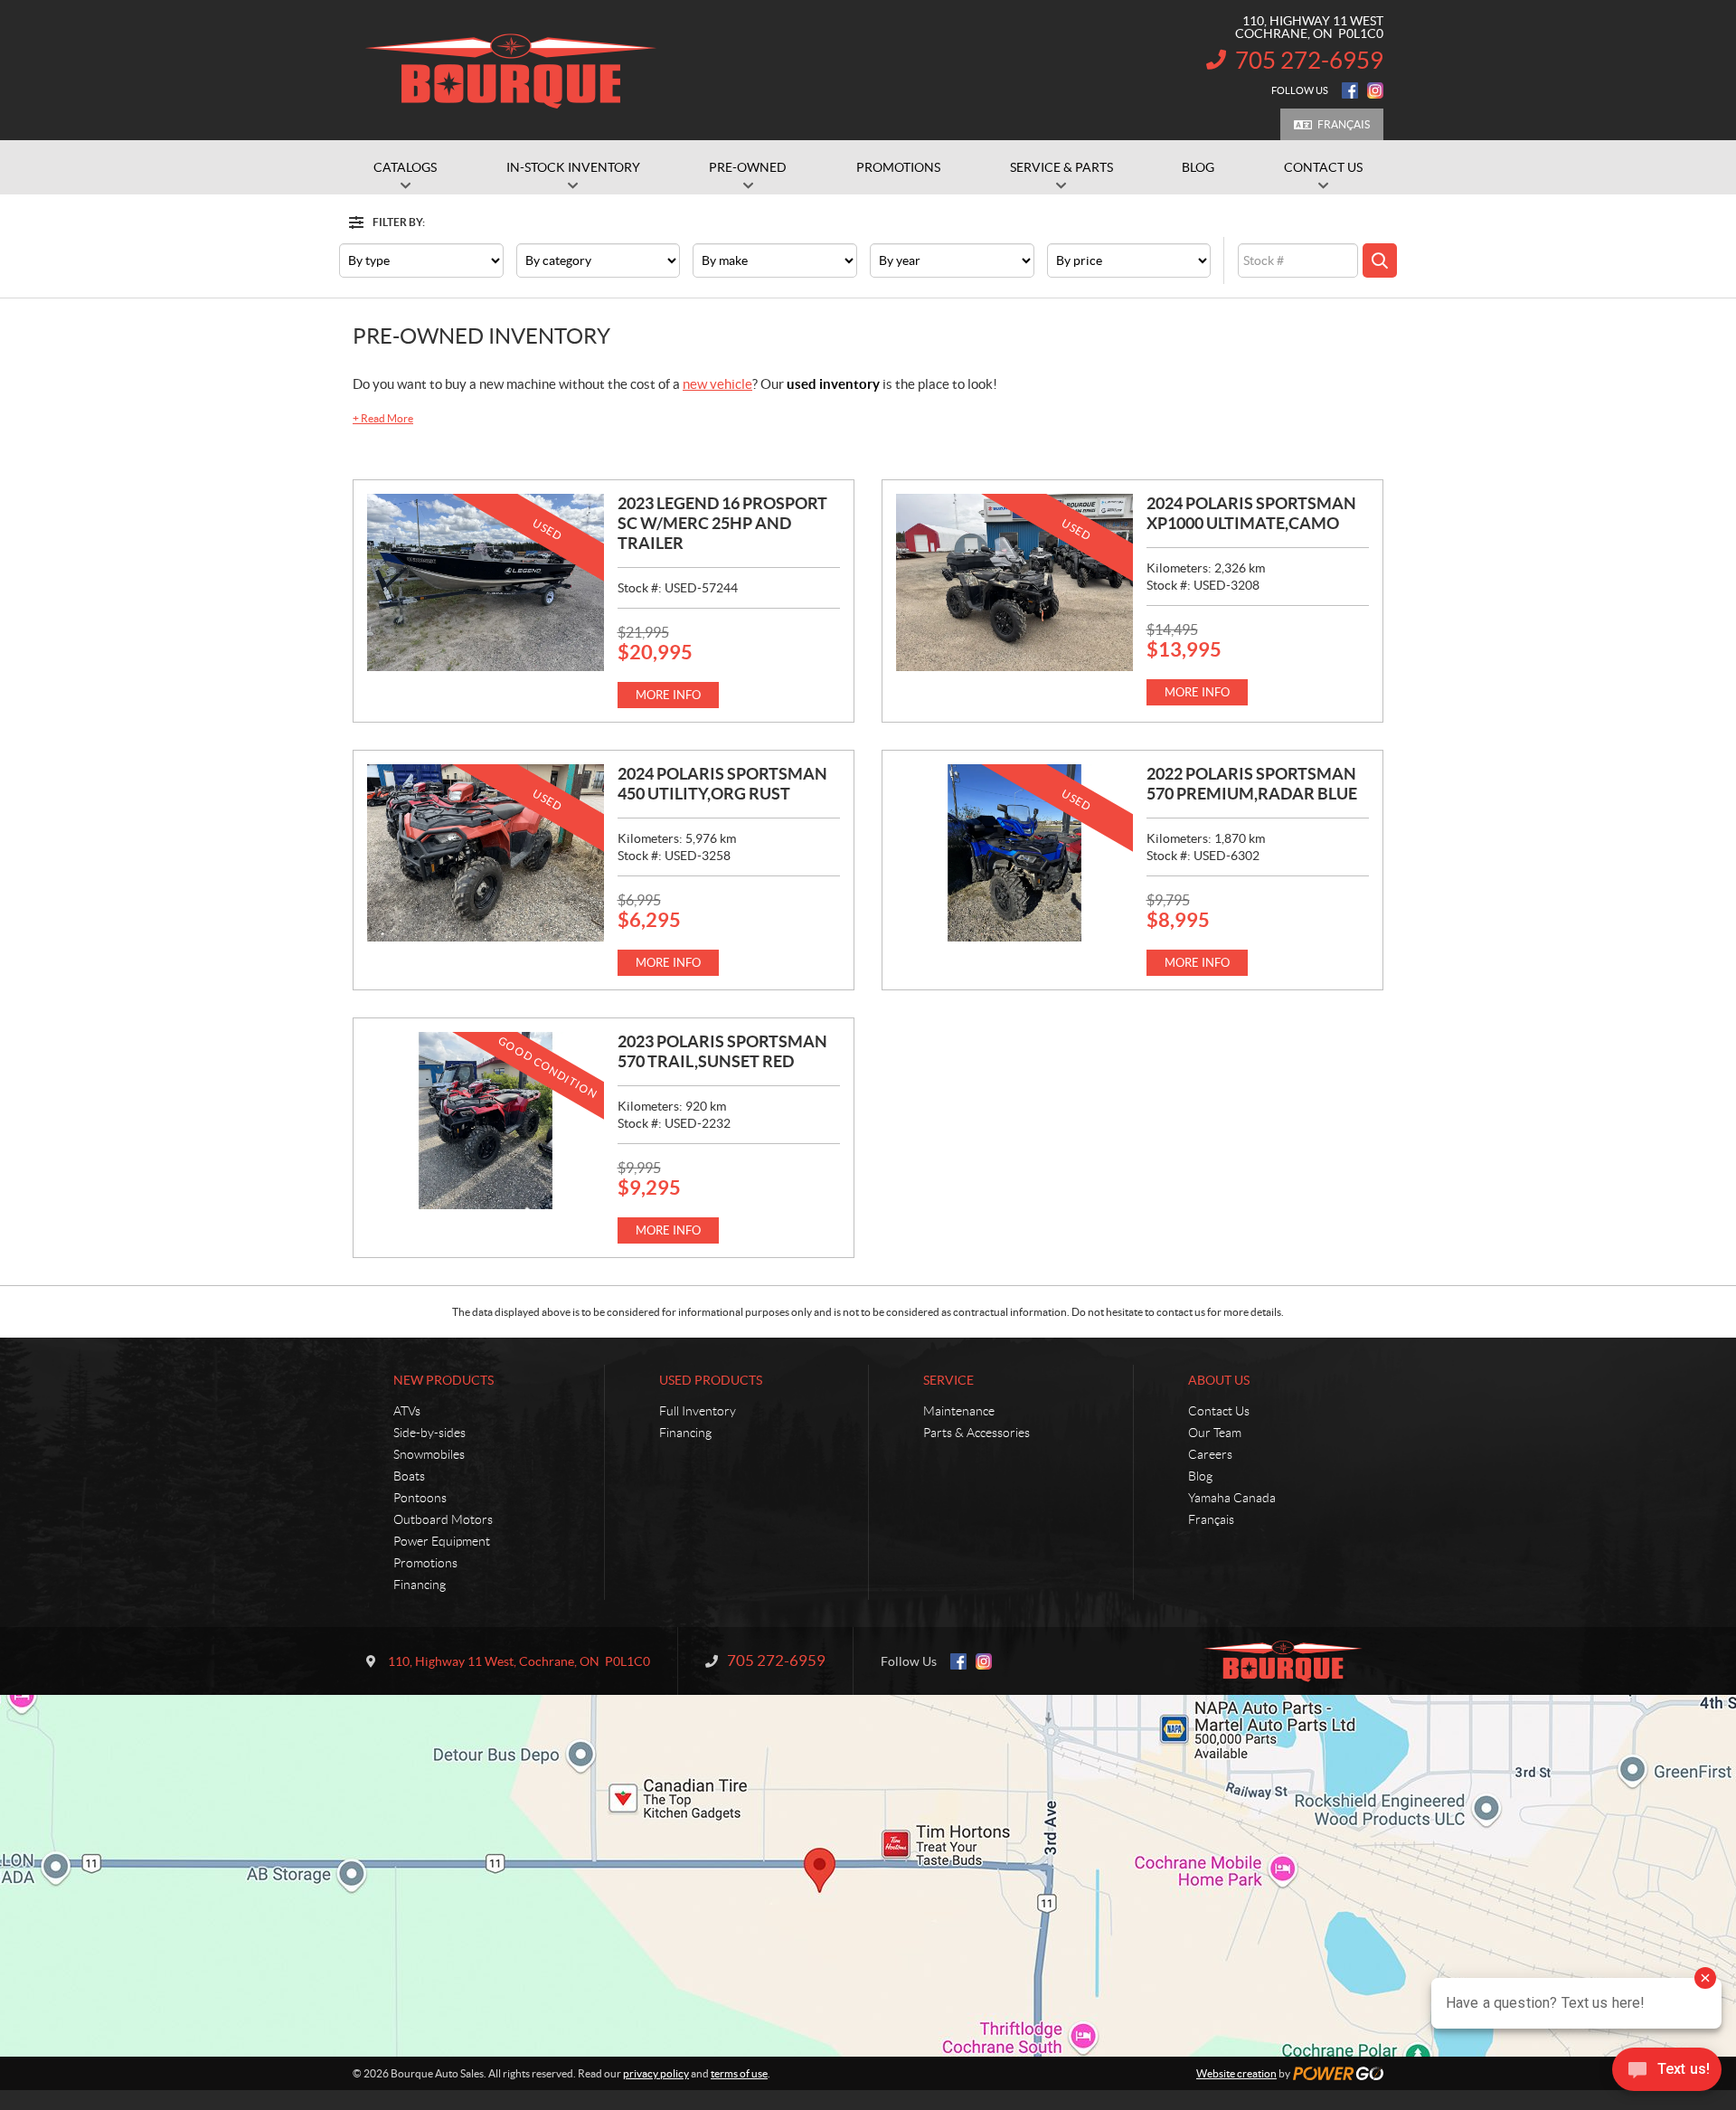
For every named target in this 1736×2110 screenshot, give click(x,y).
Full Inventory (698, 1411)
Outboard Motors (443, 1519)
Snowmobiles (429, 1454)
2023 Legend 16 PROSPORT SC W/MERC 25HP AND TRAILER (722, 523)
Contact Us (1219, 1411)
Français (1344, 124)
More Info (668, 695)
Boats (409, 1476)
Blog (1200, 1476)
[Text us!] (1667, 2073)
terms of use (739, 2073)
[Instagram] (1375, 90)
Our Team (1215, 1433)
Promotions (425, 1563)
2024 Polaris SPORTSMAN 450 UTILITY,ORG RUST (722, 784)
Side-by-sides (429, 1433)
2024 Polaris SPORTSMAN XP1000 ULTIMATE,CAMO (1251, 513)
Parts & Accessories (976, 1433)
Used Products (711, 1380)
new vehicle (717, 384)
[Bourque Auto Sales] (511, 71)
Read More (383, 418)
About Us (1219, 1380)
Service (948, 1380)
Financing (420, 1585)
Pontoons (420, 1498)
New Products (443, 1380)
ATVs (407, 1411)
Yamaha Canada (1232, 1498)
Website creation (1236, 2073)
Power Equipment (442, 1541)
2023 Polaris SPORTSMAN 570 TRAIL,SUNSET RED (722, 1051)
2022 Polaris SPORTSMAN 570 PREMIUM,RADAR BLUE (1252, 784)
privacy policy (656, 2073)
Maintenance (959, 1411)
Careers (1210, 1454)
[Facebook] (1350, 90)
